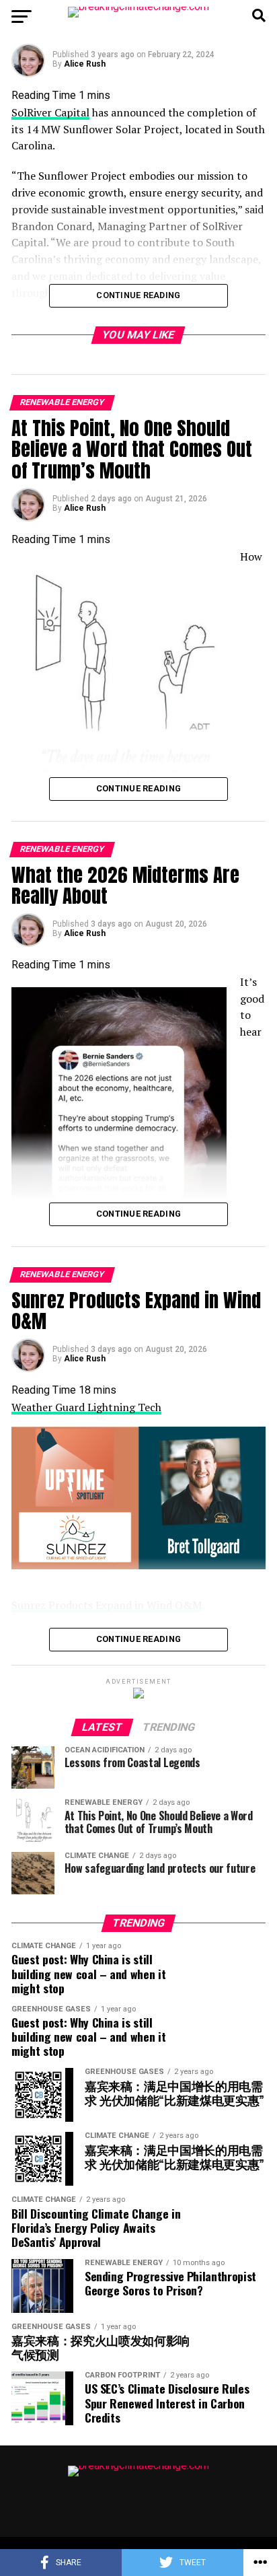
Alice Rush (85, 64)
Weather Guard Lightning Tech (86, 1407)
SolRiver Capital (50, 112)
